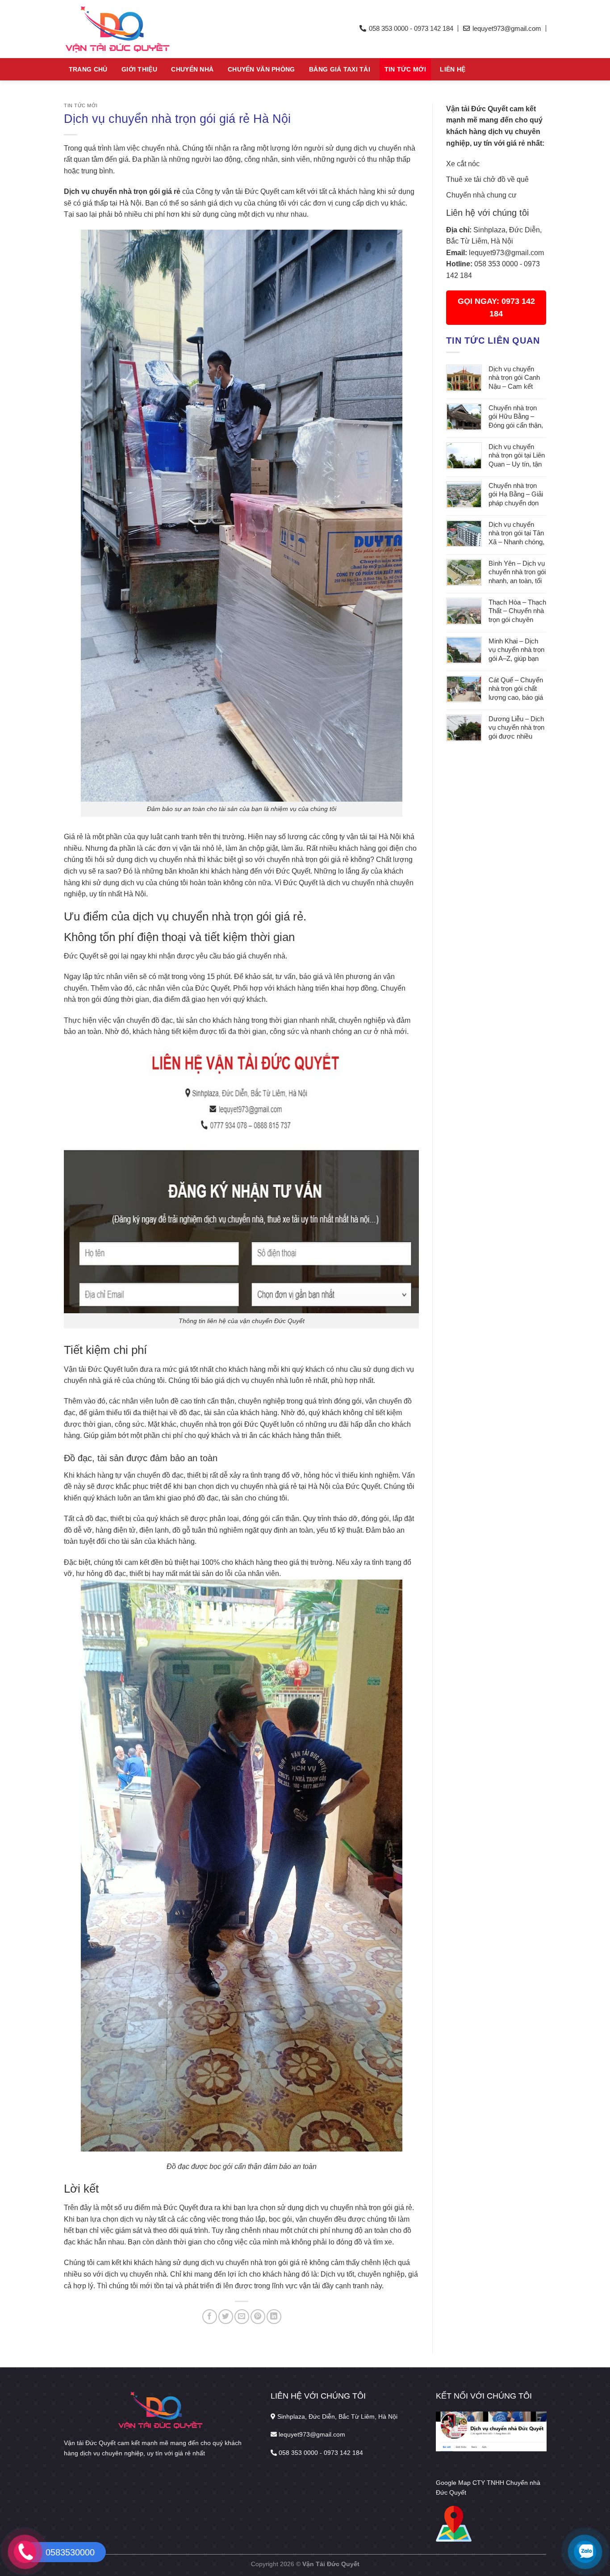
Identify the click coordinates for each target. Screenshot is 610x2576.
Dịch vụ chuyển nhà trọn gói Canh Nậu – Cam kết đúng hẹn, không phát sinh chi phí (514, 378)
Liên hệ (453, 69)
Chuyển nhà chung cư (481, 195)
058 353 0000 (496, 264)
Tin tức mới (405, 69)
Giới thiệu (139, 69)
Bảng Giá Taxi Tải (340, 69)
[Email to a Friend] (242, 2317)
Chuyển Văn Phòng (261, 69)
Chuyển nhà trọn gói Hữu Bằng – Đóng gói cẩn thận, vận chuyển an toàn (517, 417)
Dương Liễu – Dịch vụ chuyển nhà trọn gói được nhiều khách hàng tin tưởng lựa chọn (516, 728)
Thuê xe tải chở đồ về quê (487, 179)
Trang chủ (88, 69)
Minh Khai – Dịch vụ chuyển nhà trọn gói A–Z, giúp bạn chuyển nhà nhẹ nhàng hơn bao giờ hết (516, 650)
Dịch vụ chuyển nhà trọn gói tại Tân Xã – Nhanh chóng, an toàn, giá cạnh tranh (516, 534)
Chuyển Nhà (192, 69)
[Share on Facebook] (210, 2317)
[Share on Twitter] (226, 2317)
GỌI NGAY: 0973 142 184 (496, 307)
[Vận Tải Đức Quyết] (146, 29)
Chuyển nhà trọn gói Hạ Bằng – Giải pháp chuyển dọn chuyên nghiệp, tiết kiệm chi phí (516, 495)
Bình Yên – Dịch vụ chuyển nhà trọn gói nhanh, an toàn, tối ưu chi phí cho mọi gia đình (517, 573)
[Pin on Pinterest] (258, 2317)
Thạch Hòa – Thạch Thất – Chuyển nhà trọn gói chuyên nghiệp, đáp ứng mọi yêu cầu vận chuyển (517, 611)
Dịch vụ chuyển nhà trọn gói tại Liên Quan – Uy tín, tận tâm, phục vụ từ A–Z (517, 456)
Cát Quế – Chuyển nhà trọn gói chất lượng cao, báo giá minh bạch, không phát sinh (516, 689)
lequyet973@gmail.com (506, 253)
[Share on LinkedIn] (274, 2317)
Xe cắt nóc (463, 164)
